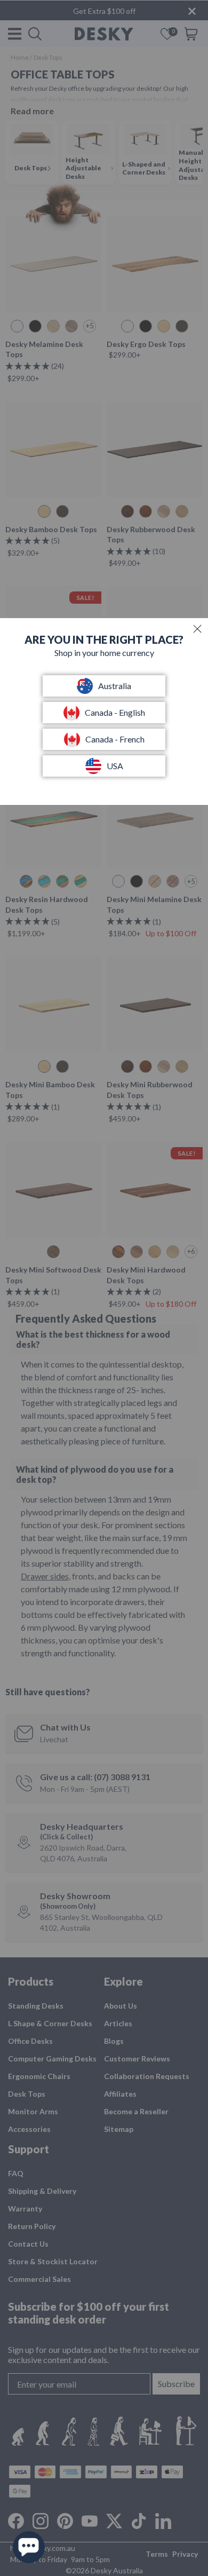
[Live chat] (29, 2547)
